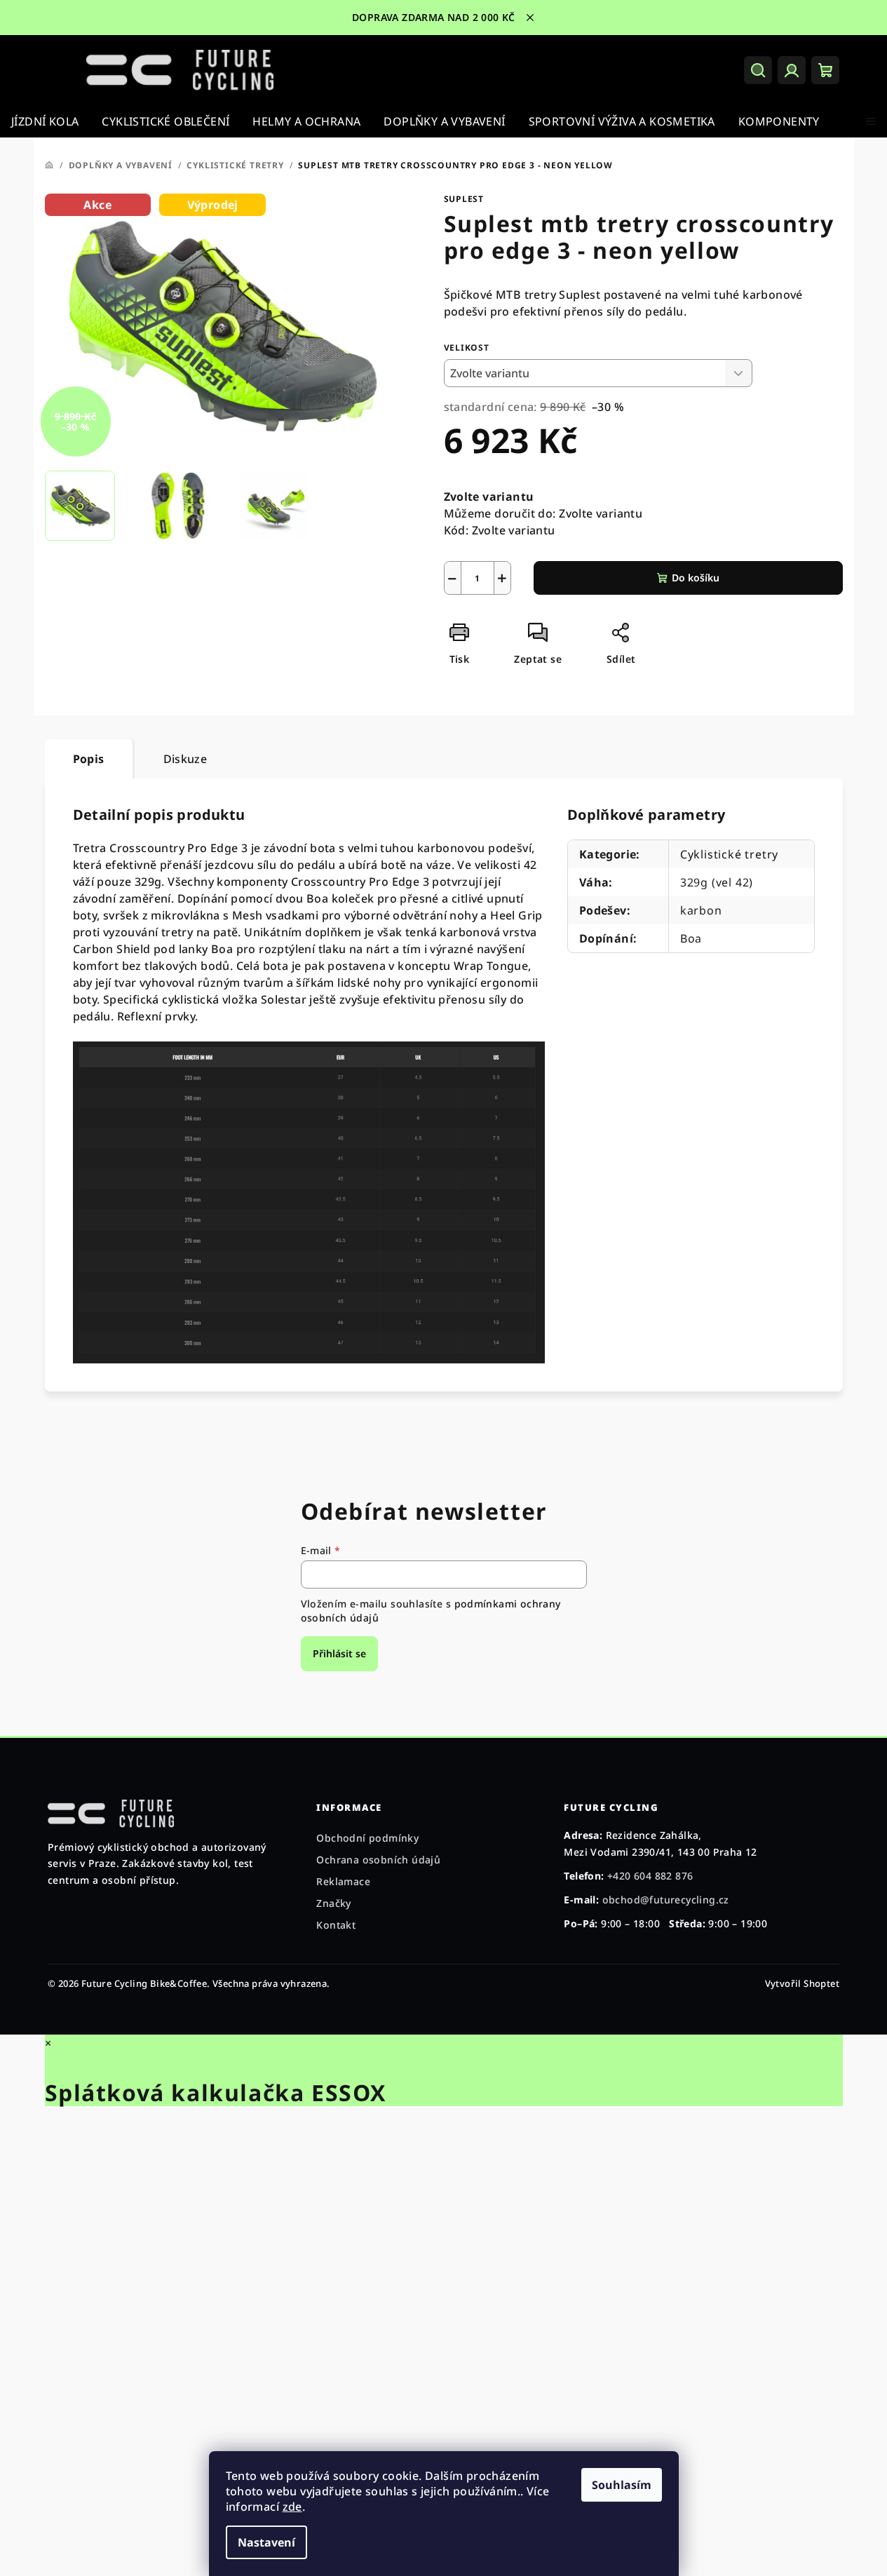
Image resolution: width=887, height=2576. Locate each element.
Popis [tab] (89, 759)
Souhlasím (622, 2485)
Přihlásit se (339, 1653)
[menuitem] (45, 121)
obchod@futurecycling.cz (666, 1900)
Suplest (464, 199)
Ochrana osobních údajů (378, 1860)
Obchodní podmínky (367, 1838)
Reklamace (343, 1881)
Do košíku (696, 578)
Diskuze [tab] (185, 759)
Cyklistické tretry (729, 854)
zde (292, 2507)
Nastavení (266, 2542)
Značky (333, 1903)
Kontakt (336, 1925)
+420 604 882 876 (650, 1876)
